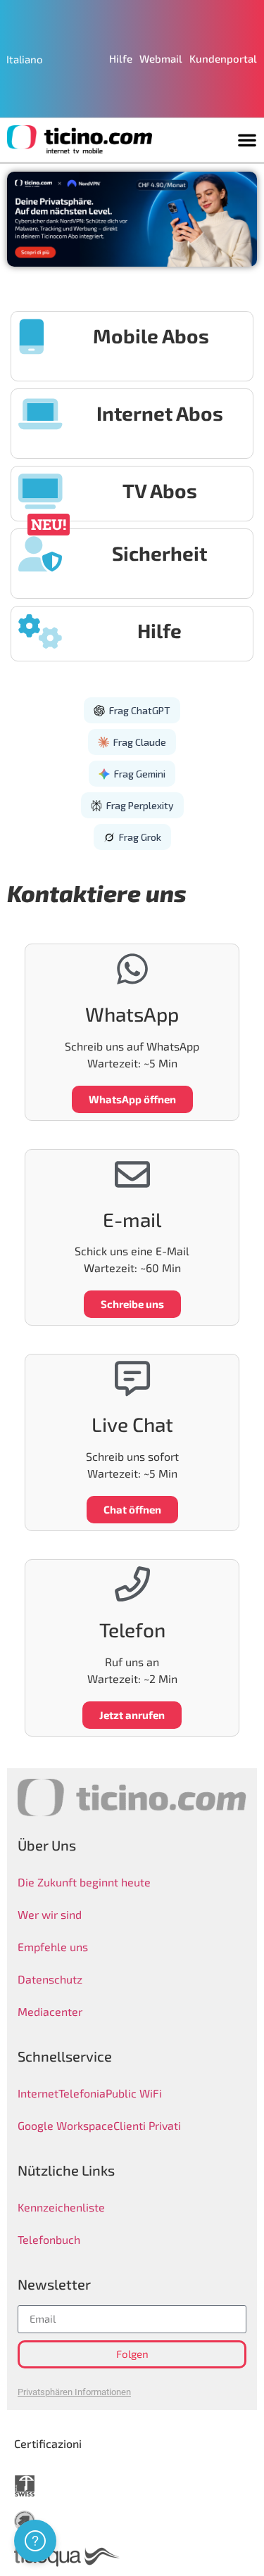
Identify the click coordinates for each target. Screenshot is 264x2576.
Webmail (161, 58)
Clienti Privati (147, 2125)
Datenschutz (50, 1979)
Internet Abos (160, 413)
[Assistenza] (35, 2541)
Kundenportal (223, 58)
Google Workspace (65, 2125)
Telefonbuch (49, 2239)
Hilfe (121, 58)
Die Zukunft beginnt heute (84, 1882)
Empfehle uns (53, 1947)
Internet (38, 2093)
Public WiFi (134, 2093)
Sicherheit (159, 553)
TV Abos (160, 490)
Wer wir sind (50, 1914)
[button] (247, 140)
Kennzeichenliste (61, 2207)
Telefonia (82, 2093)
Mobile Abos (151, 336)
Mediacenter (50, 2011)
